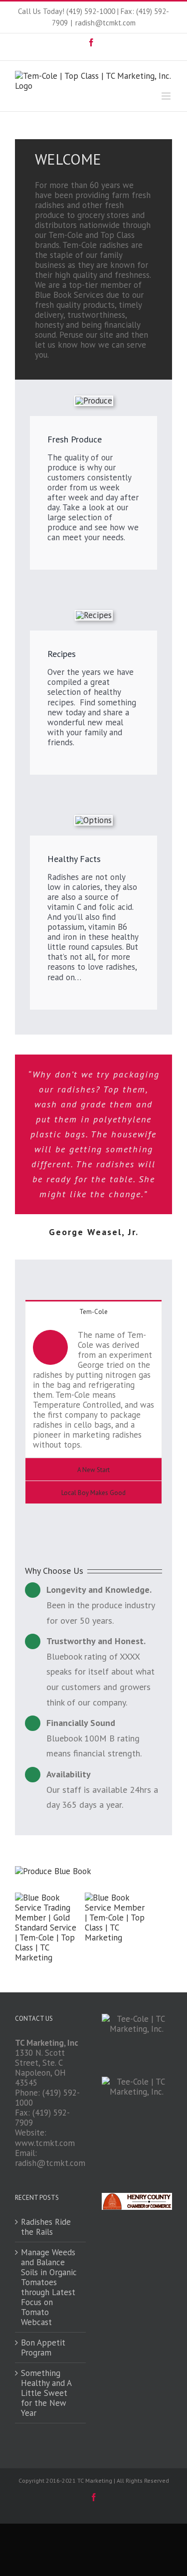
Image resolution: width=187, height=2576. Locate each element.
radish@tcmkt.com (105, 23)
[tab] (93, 1311)
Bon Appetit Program (43, 2348)
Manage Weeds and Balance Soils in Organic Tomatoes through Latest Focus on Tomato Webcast (49, 2287)
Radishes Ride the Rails (46, 2227)
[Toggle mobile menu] (167, 96)
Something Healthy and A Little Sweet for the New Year (46, 2393)
